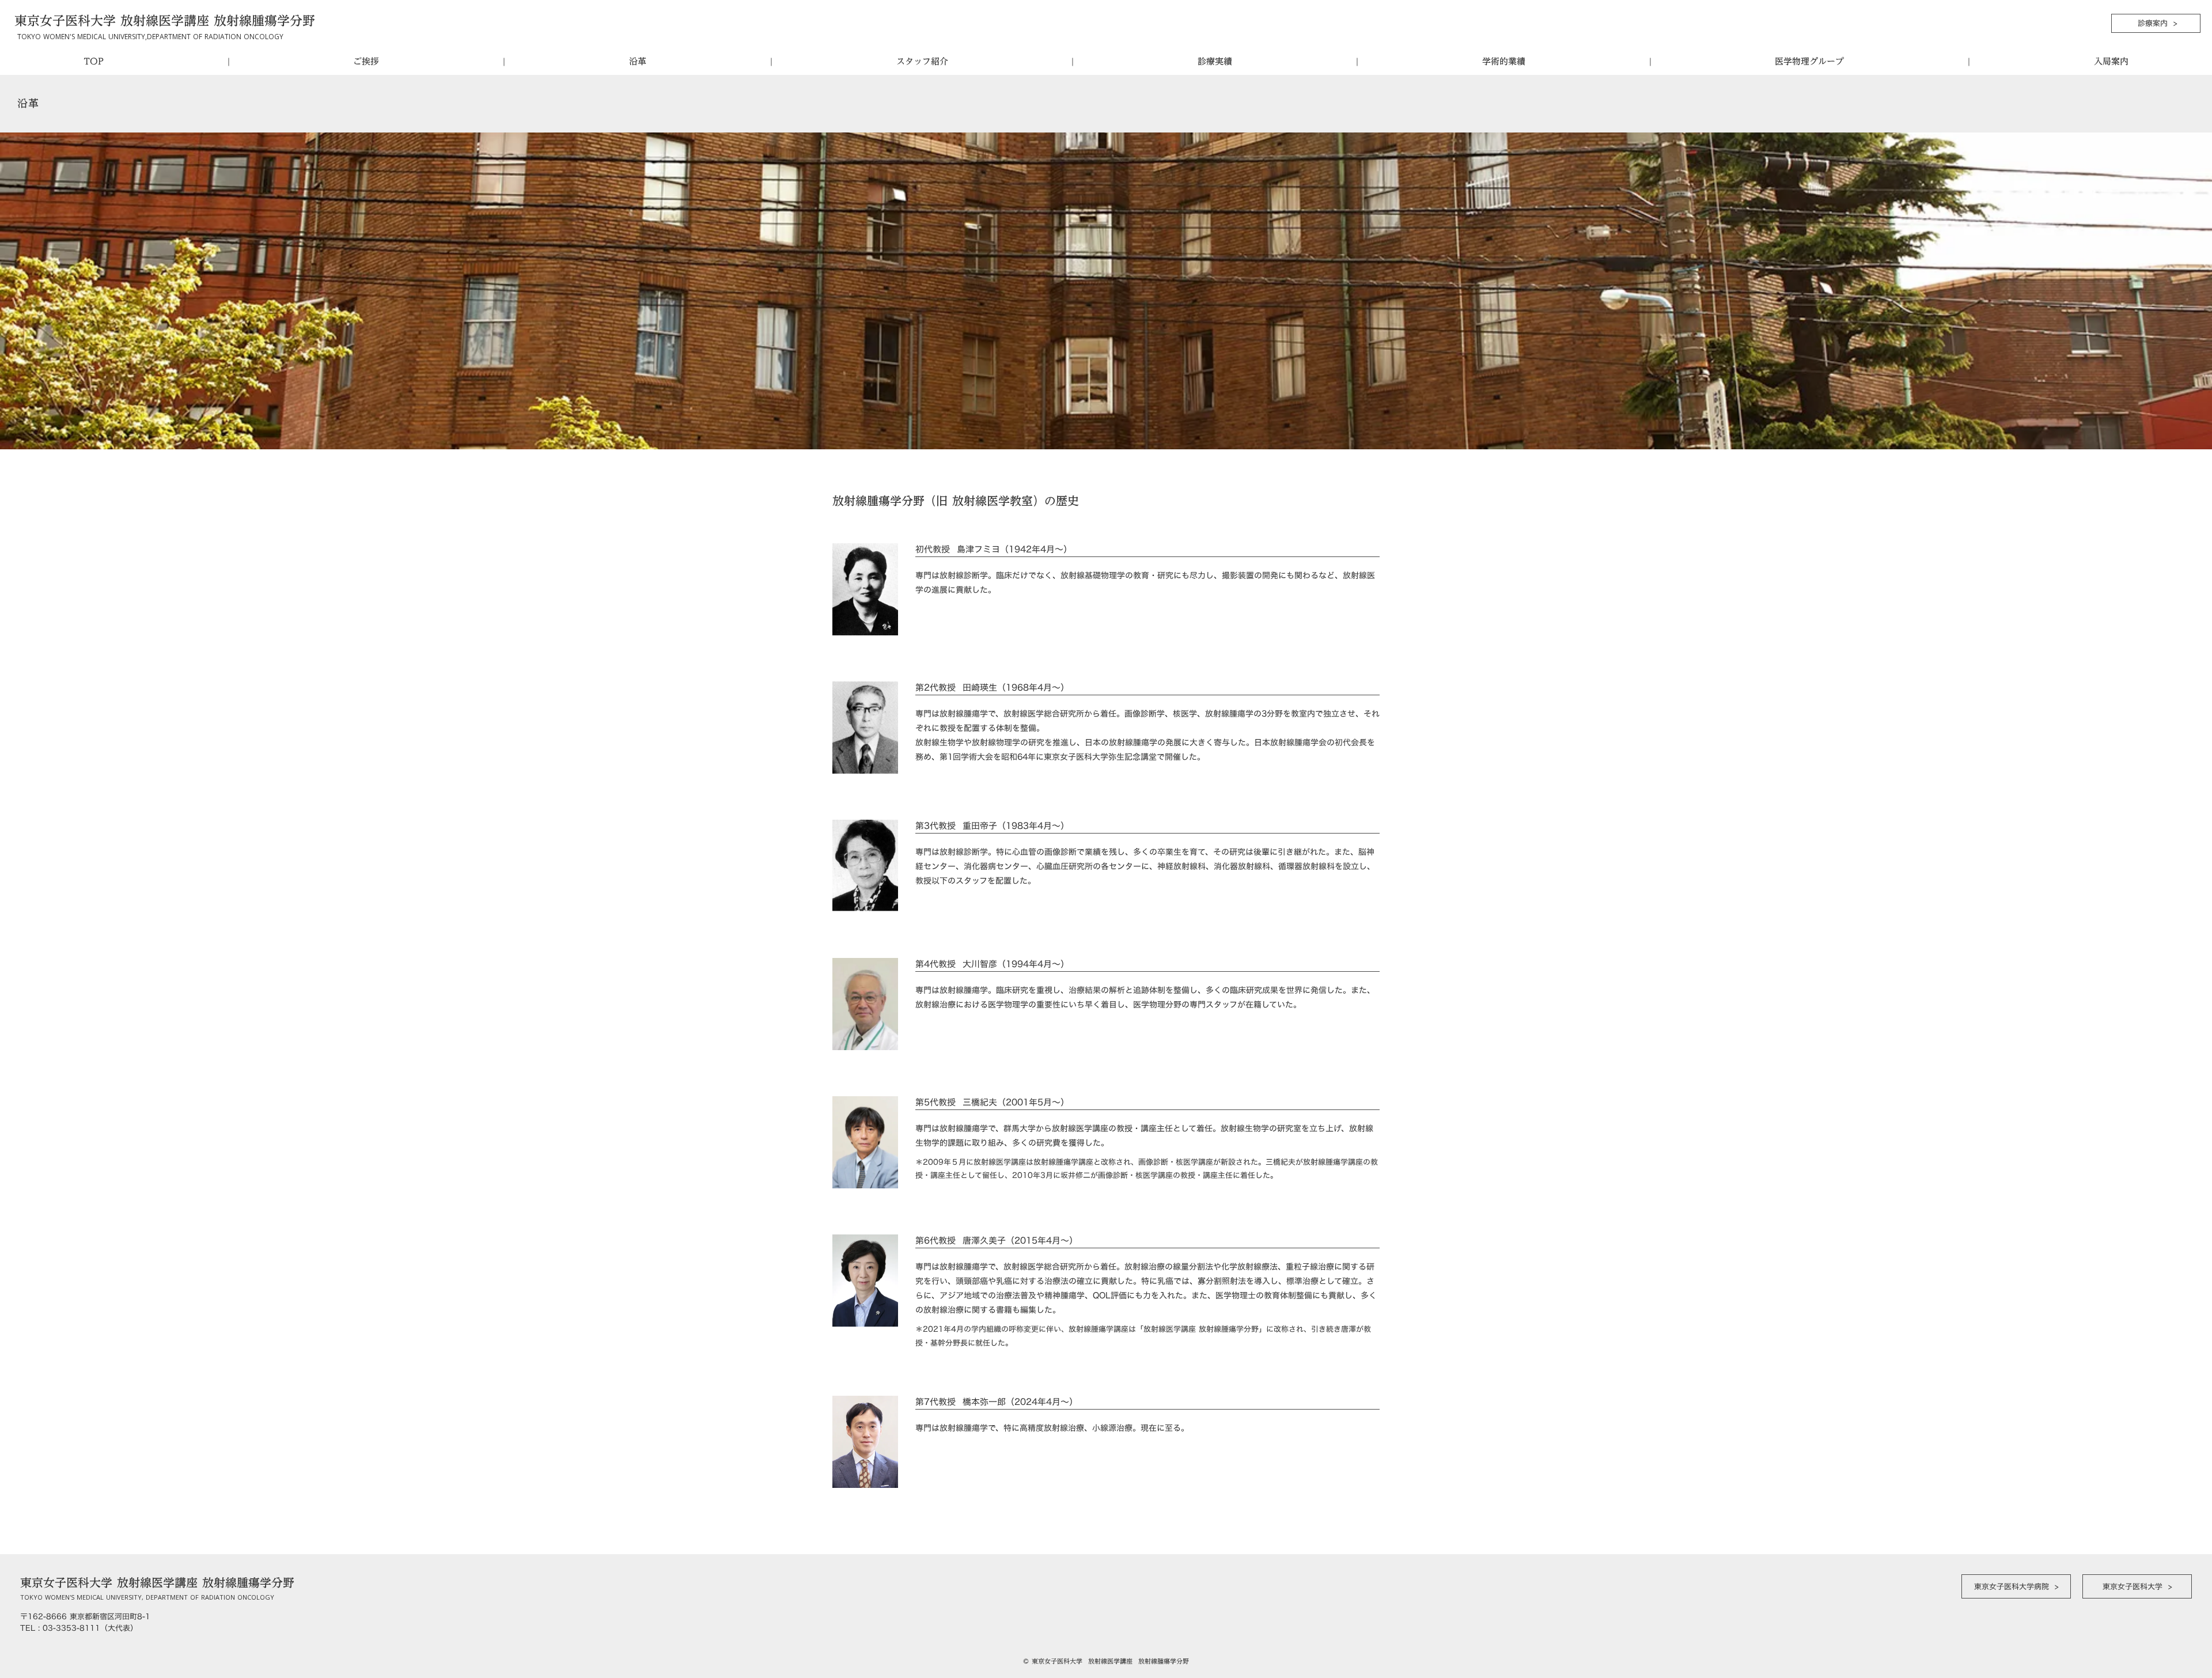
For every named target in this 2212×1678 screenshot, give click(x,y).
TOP (94, 61)
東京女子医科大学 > (2137, 1586)
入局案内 (2111, 61)
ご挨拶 (366, 61)
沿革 (638, 61)
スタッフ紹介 (922, 61)
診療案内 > (2156, 23)
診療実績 (1215, 61)
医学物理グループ (1809, 61)
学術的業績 (1504, 61)
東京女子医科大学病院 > (2016, 1586)
